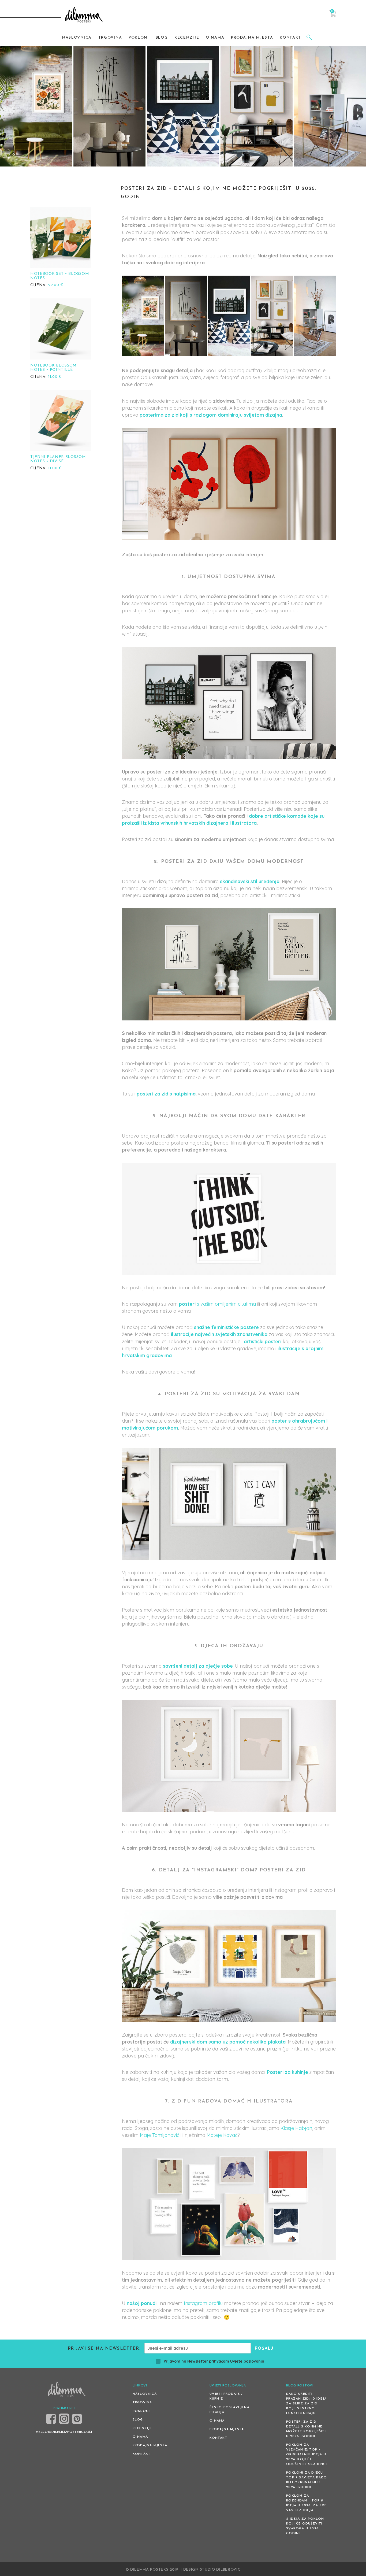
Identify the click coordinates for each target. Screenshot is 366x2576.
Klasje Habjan (296, 2128)
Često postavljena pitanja (229, 2410)
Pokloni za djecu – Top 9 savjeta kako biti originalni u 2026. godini (307, 2480)
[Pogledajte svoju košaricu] (332, 16)
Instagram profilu (203, 2303)
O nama (140, 2437)
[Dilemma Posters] (84, 15)
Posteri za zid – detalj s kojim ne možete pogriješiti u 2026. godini (306, 2429)
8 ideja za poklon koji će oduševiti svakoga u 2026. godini (305, 2526)
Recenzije (142, 2429)
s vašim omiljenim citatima (217, 1304)
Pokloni (141, 2411)
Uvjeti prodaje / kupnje (226, 2397)
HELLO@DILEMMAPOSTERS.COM (64, 2432)
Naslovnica (145, 2394)
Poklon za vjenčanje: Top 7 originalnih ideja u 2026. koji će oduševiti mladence (307, 2455)
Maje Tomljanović (160, 2135)
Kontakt (142, 2454)
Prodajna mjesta (150, 2446)
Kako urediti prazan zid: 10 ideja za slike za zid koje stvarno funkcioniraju (306, 2404)
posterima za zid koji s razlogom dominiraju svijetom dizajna (210, 415)
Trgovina (142, 2403)
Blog (138, 2420)
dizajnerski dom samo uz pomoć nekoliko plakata (228, 2042)
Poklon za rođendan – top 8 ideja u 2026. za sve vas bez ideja (306, 2503)
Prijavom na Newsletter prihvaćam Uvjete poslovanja (214, 2362)
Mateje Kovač (222, 2135)
